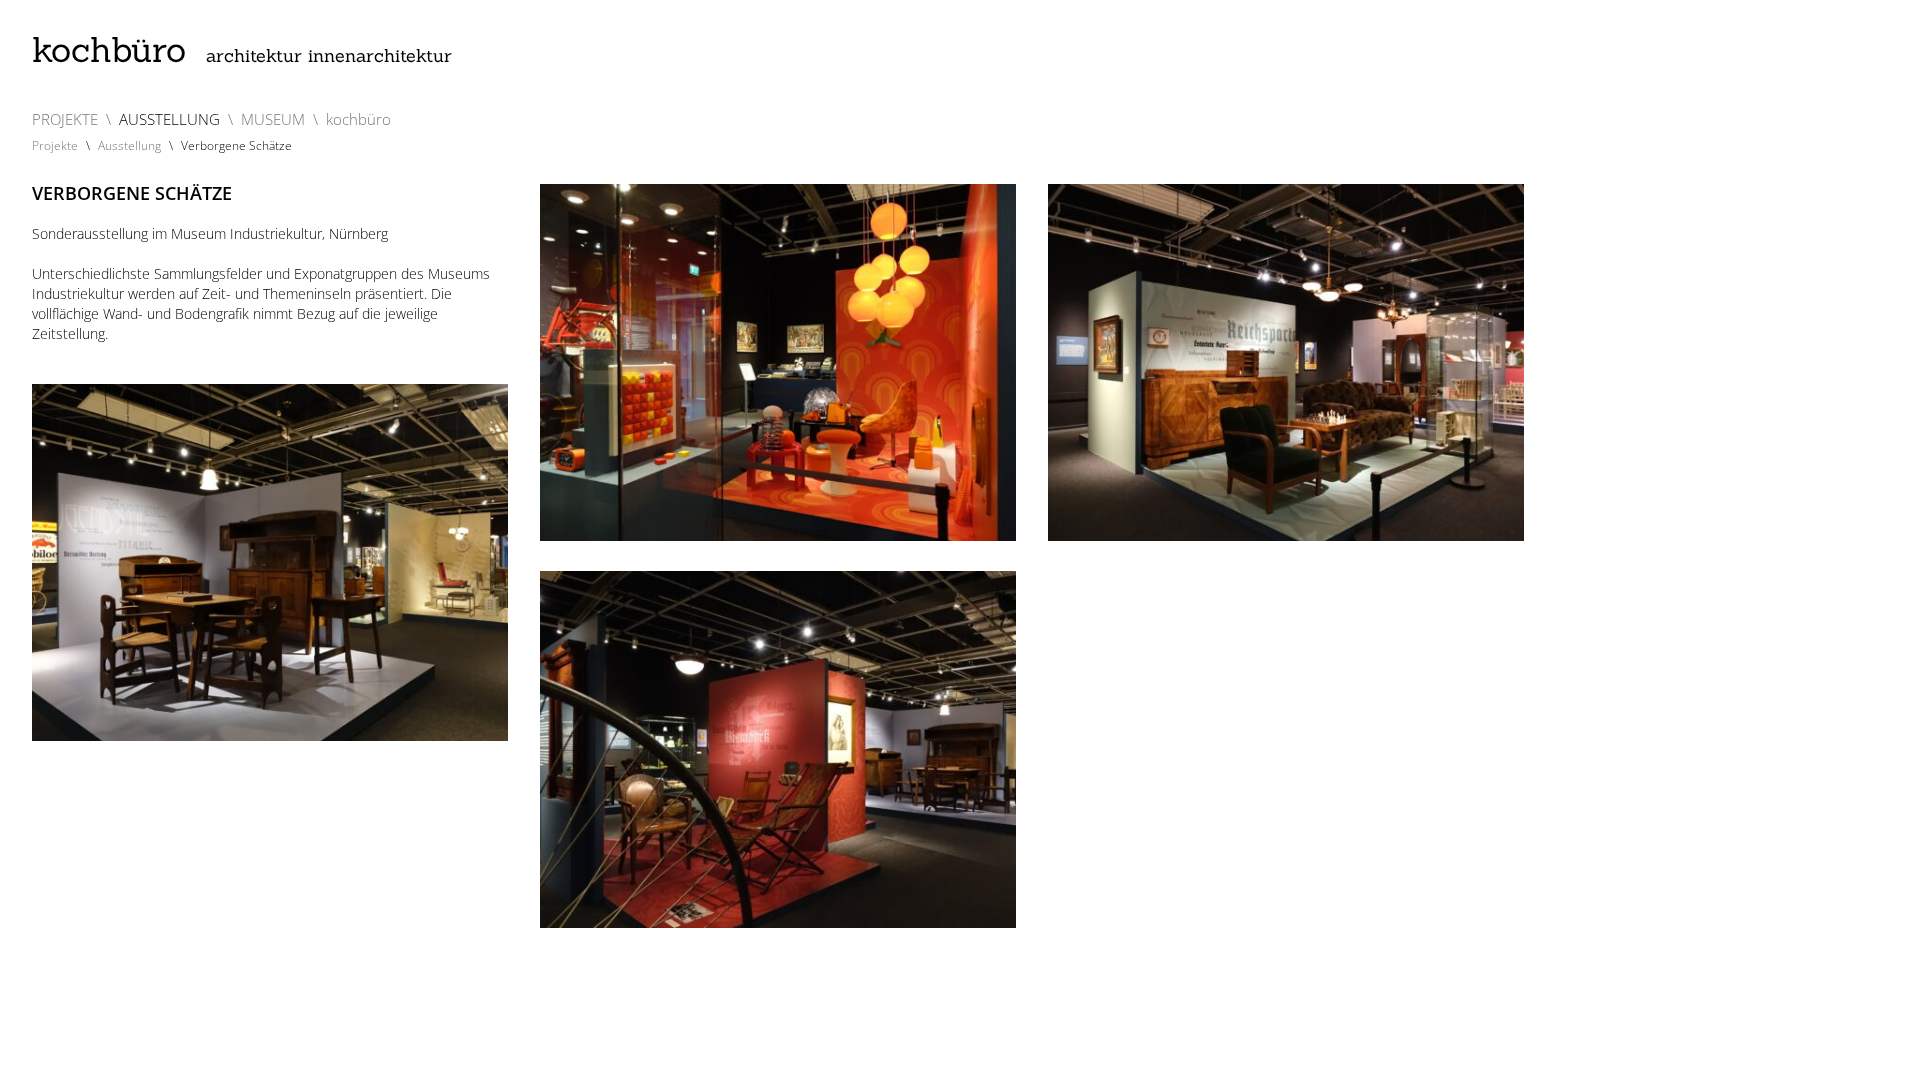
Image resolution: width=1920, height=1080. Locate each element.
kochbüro (242, 49)
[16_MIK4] (778, 749)
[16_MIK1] (1286, 362)
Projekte (55, 145)
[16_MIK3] (270, 562)
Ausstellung (129, 145)
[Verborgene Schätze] (778, 362)
